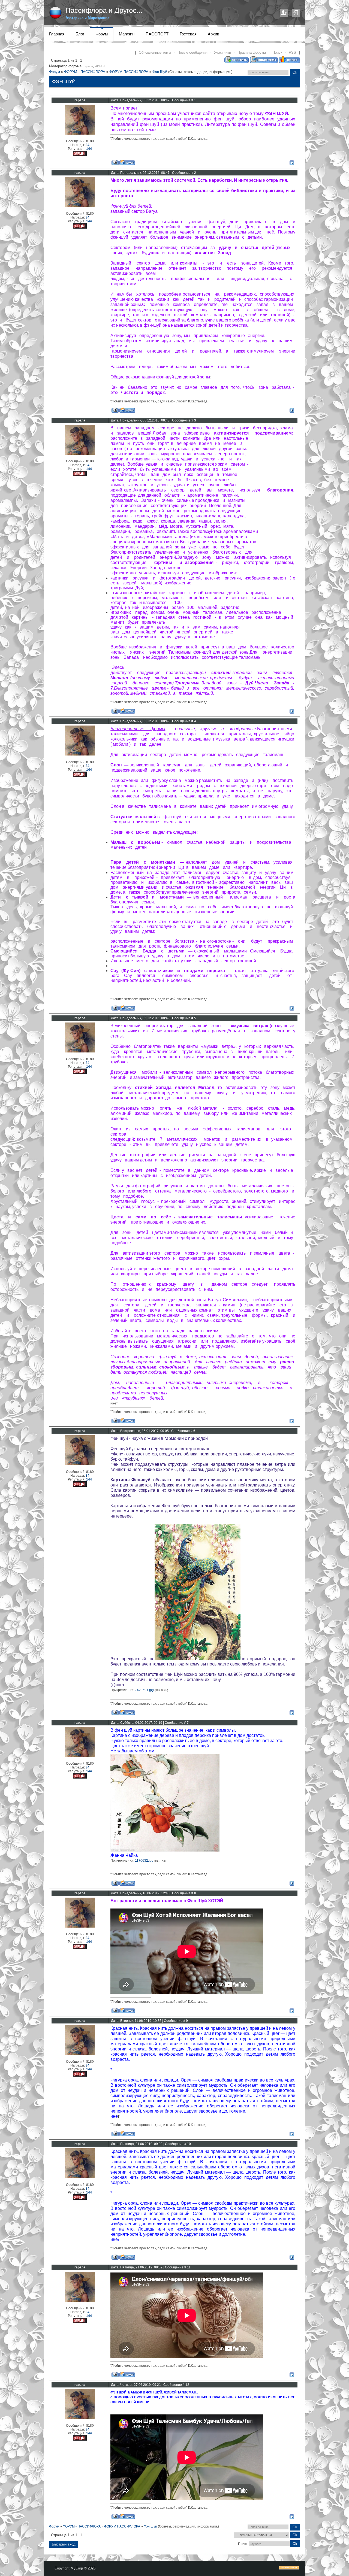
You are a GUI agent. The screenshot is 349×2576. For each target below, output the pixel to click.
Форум (55, 72)
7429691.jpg (144, 1690)
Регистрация (284, 13)
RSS (292, 52)
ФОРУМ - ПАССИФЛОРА (85, 72)
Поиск (277, 52)
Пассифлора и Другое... (104, 10)
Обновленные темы (155, 52)
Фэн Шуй (160, 72)
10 (189, 2144)
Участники (222, 52)
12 (187, 2385)
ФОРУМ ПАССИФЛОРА (129, 72)
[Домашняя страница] (127, 163)
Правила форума (252, 52)
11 (189, 2267)
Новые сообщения (192, 52)
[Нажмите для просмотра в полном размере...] (198, 1659)
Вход (296, 13)
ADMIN (100, 66)
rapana (88, 66)
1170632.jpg (144, 1861)
